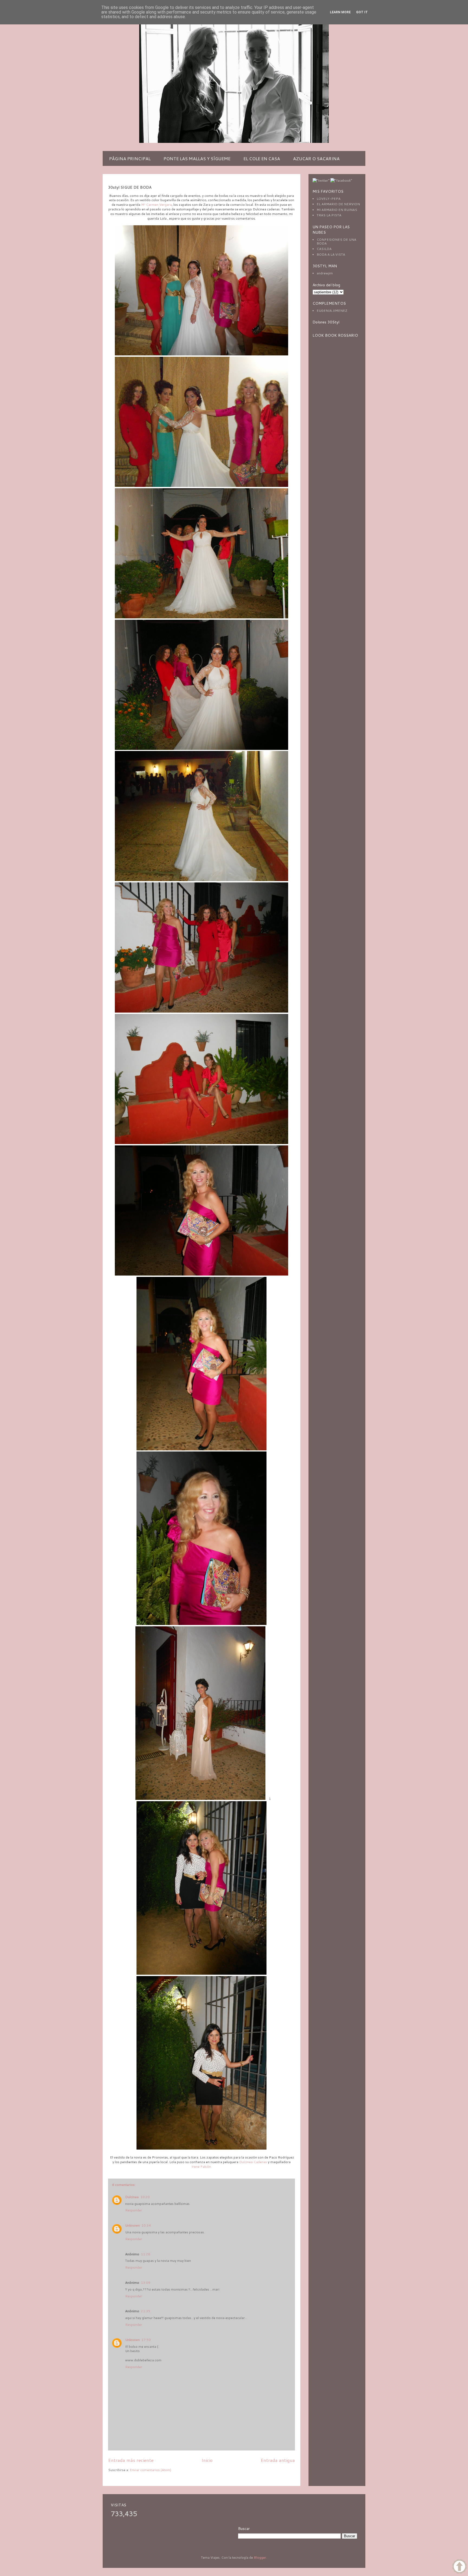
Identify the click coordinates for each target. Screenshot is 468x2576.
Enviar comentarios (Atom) (150, 2470)
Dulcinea (132, 2197)
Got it (362, 12)
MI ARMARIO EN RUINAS (337, 210)
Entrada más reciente (131, 2460)
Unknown (132, 2225)
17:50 (146, 2340)
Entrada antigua (278, 2460)
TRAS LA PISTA (329, 215)
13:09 (146, 2283)
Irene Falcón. (202, 2167)
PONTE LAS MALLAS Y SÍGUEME (197, 158)
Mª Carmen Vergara (156, 205)
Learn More (340, 12)
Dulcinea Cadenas (253, 2162)
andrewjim (325, 273)
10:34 (146, 2225)
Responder (134, 2210)
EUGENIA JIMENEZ (332, 311)
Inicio (207, 2460)
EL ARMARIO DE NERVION (338, 204)
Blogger (260, 2557)
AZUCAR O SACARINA (316, 158)
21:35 (146, 2311)
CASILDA (324, 249)
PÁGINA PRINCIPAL (130, 158)
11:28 (146, 2254)
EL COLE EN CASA (262, 158)
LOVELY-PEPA (329, 199)
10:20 (145, 2197)
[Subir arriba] (459, 2567)
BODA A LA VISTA (331, 254)
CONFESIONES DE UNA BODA (336, 241)
